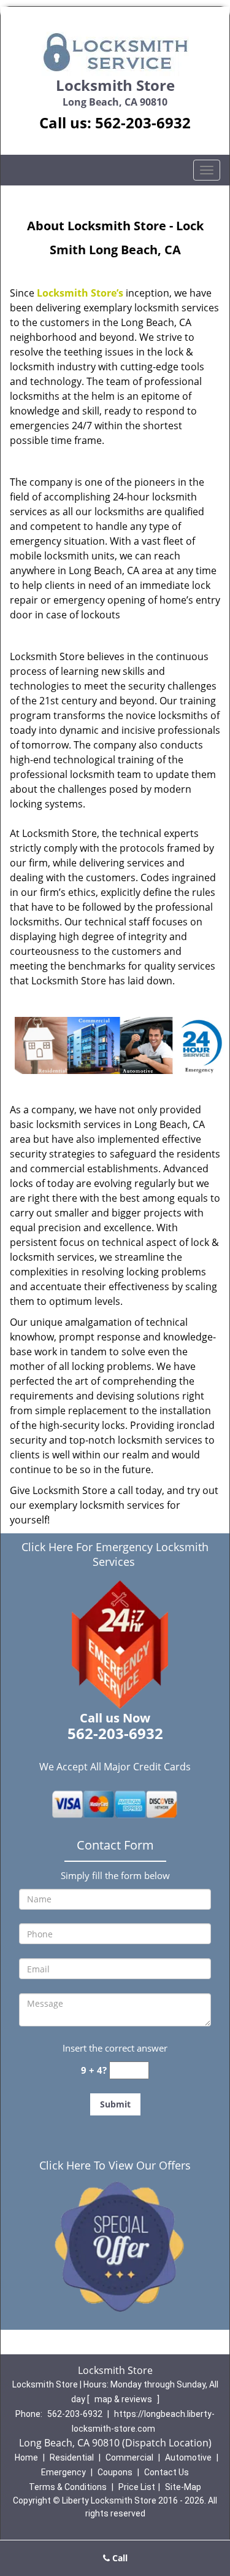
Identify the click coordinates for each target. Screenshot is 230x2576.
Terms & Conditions (68, 2487)
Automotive (188, 2457)
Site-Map (183, 2487)
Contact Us (167, 2472)
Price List (137, 2487)
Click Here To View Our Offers (115, 2165)
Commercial (129, 2457)
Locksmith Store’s (80, 293)
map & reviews (124, 2399)
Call (119, 2558)
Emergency (63, 2472)
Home (26, 2457)
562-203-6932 (143, 123)
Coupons (115, 2472)
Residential (72, 2457)
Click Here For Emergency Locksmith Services (115, 1554)
